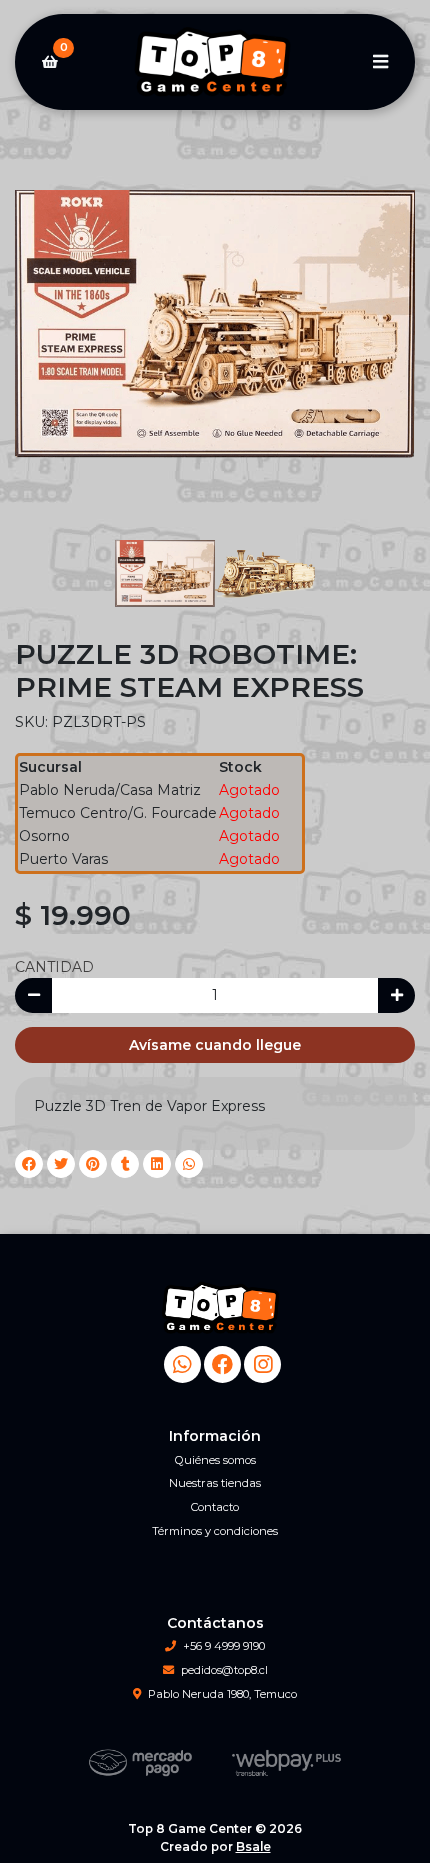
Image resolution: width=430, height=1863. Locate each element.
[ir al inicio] (222, 1308)
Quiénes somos (215, 1460)
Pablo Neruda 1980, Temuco (222, 1694)
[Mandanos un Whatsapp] (182, 1364)
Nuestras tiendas (215, 1483)
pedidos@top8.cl (224, 1670)
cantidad (54, 967)
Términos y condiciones (215, 1531)
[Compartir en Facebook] (29, 1164)
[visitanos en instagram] (262, 1364)
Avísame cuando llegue (215, 1045)
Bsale (253, 1846)
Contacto (215, 1507)
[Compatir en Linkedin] (157, 1164)
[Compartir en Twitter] (61, 1164)
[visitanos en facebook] (222, 1364)
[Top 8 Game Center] (215, 62)
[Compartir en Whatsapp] (189, 1164)
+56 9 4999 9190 (224, 1646)
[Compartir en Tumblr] (125, 1164)
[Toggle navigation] (380, 62)
